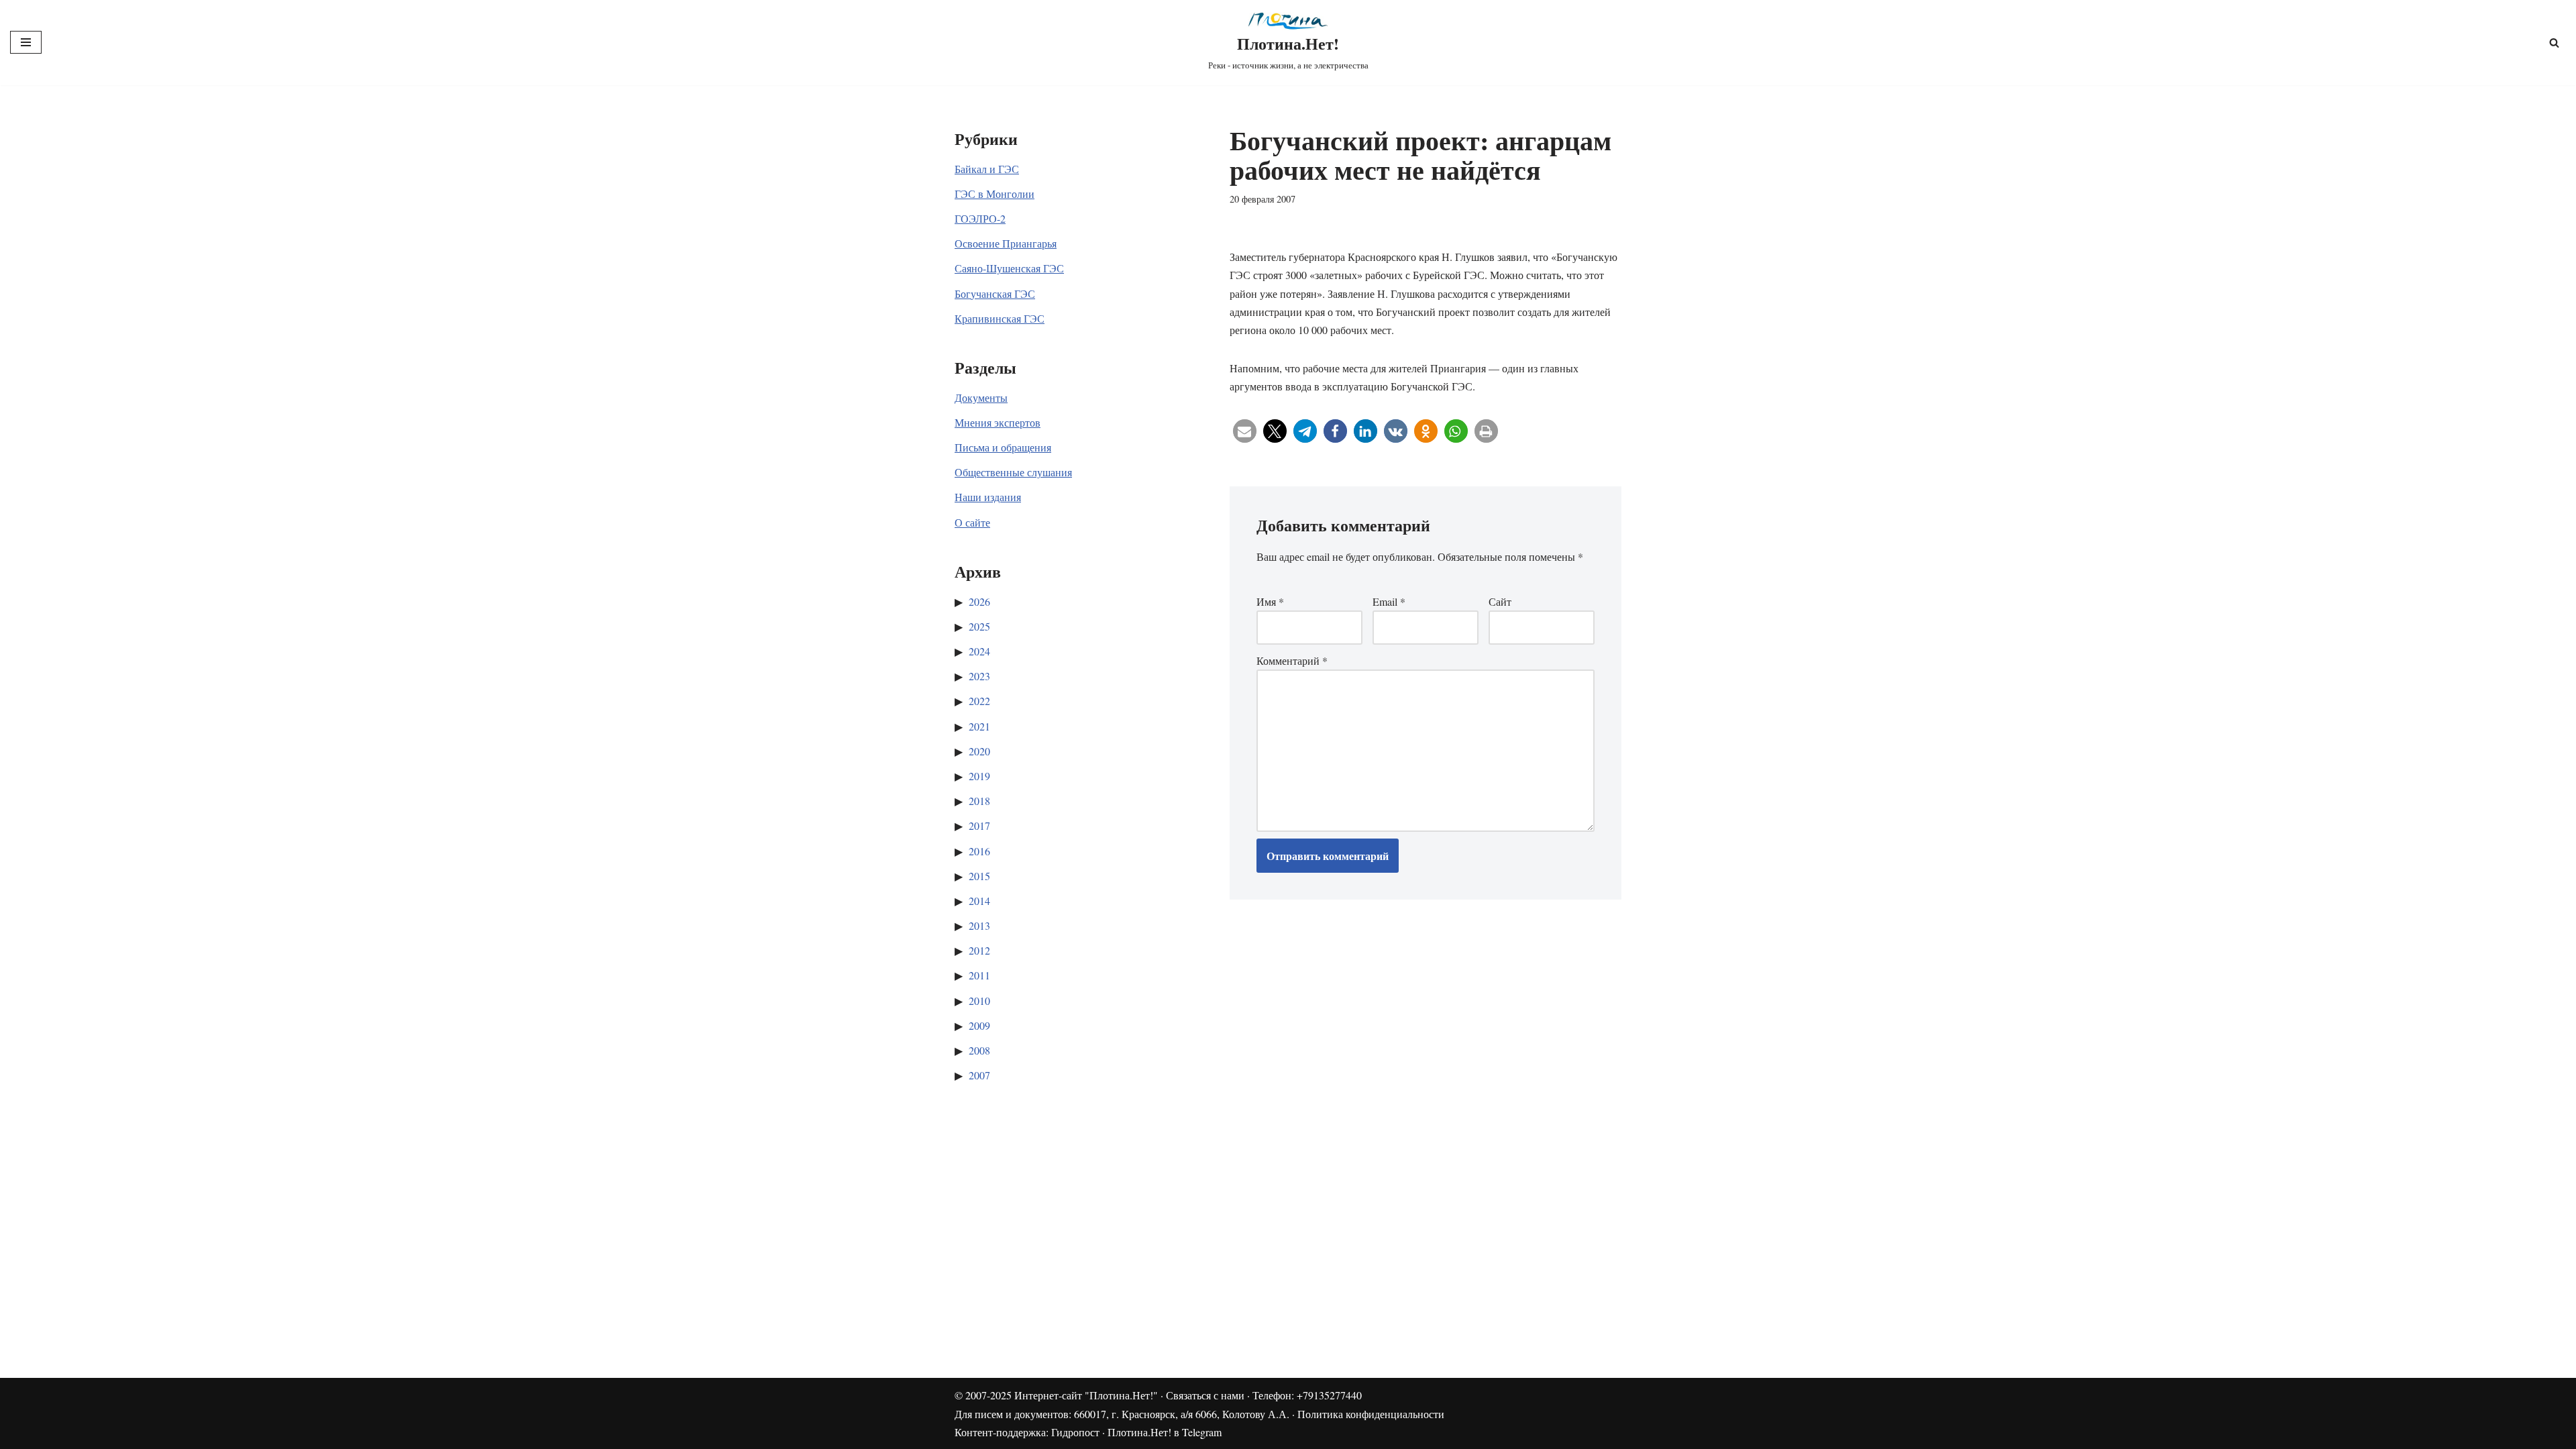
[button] (1245, 431)
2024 (979, 651)
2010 (979, 1001)
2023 (979, 676)
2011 (979, 975)
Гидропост (1075, 1432)
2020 (979, 751)
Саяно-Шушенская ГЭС (1009, 268)
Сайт (1500, 601)
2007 (979, 1075)
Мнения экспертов (998, 422)
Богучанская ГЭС (995, 293)
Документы (981, 397)
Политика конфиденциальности (1371, 1414)
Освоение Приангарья (1006, 243)
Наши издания (988, 497)
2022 (979, 701)
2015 (979, 876)
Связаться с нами (1205, 1395)
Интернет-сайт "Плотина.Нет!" (1086, 1395)
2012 (979, 950)
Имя (1270, 601)
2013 (979, 925)
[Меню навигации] (26, 42)
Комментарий (1292, 660)
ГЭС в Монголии (995, 194)
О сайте (972, 522)
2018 (979, 801)
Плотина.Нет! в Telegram (1165, 1432)
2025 (979, 626)
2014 (979, 901)
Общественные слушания (1013, 472)
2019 (979, 776)
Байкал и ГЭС (987, 169)
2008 (979, 1050)
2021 (979, 726)
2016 (979, 851)
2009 (979, 1025)
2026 (979, 601)
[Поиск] (2554, 43)
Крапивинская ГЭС (1000, 318)
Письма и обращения (1003, 447)
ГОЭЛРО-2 (980, 218)
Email (1389, 601)
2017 (979, 825)
